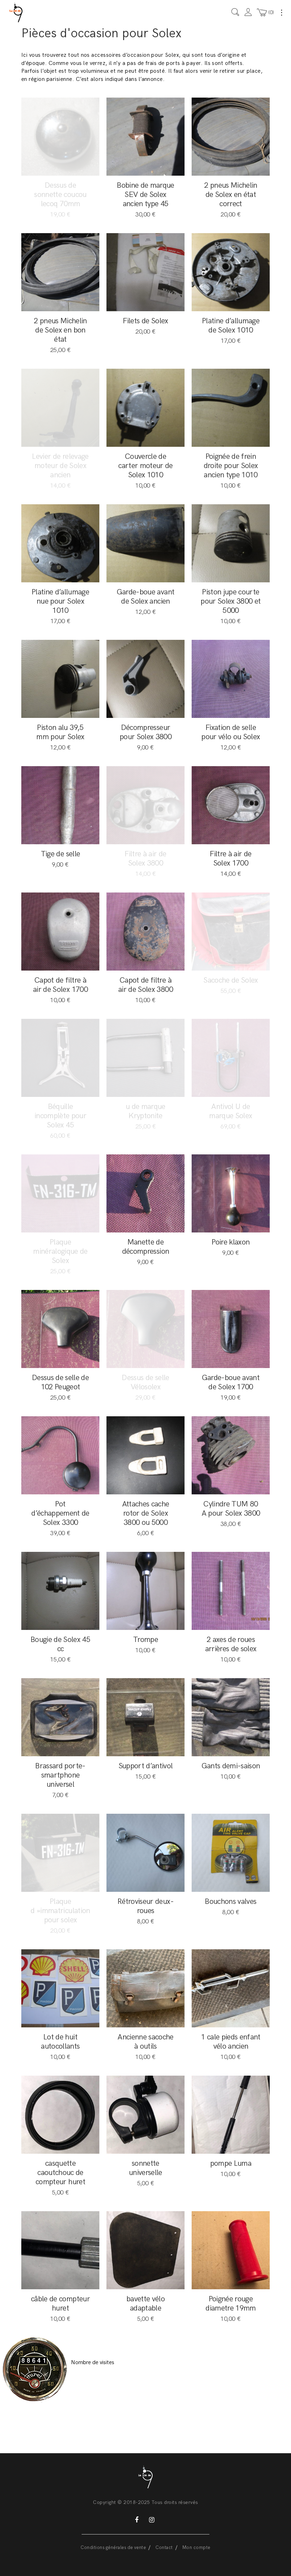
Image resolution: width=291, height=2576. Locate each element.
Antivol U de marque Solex (230, 1111)
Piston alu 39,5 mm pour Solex (60, 732)
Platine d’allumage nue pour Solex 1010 (60, 601)
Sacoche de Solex (230, 980)
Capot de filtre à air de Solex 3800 (145, 985)
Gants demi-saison (231, 1766)
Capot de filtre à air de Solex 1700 (60, 985)
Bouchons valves (230, 1902)
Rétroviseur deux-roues (145, 1906)
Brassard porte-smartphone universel (60, 1775)
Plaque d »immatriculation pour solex (60, 1911)
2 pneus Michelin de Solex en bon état (60, 330)
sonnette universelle (145, 2168)
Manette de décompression (145, 1247)
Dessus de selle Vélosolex (145, 1382)
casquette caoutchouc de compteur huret (60, 2173)
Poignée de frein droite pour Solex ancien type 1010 (231, 466)
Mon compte (196, 2548)
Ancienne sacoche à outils (145, 2042)
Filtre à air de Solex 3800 (145, 859)
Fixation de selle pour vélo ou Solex (230, 732)
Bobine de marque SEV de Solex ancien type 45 (145, 195)
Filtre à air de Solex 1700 (230, 859)
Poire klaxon (230, 1242)
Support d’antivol (146, 1766)
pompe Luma (231, 2163)
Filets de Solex (145, 321)
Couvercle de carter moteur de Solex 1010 (145, 466)
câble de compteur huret (60, 2304)
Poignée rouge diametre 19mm (230, 2304)
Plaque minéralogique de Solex (60, 1251)
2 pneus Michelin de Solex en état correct (230, 195)
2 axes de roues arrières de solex (231, 1644)
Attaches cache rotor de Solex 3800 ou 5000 (146, 1513)
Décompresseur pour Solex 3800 (145, 732)
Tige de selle (60, 854)
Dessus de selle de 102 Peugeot (60, 1382)
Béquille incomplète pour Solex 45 (60, 1116)
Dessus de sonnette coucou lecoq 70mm (60, 195)
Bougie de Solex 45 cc (60, 1644)
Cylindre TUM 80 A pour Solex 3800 (231, 1509)
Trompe (145, 1640)
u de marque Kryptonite (145, 1111)
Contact (164, 2548)
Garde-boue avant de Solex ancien (145, 597)
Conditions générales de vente (113, 2548)
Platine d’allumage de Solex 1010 (231, 326)
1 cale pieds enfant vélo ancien (230, 2042)
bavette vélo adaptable (145, 2304)
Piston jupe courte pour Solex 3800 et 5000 (230, 601)
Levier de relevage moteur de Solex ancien (60, 466)
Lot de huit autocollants (60, 2042)
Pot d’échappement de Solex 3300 (60, 1513)
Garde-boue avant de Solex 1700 (231, 1382)
